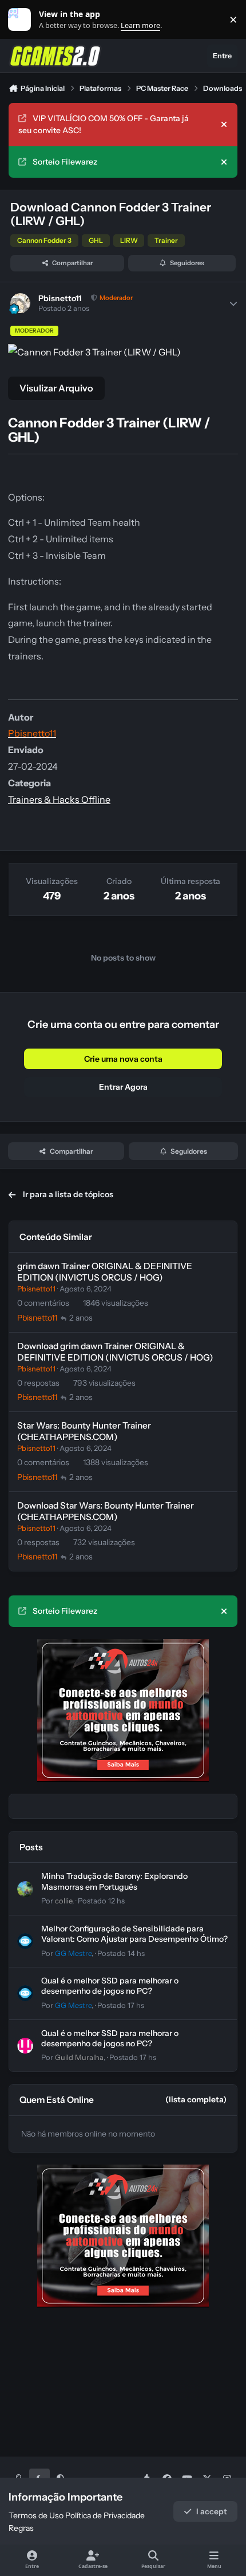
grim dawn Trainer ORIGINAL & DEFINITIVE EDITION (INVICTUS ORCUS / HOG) (105, 1272)
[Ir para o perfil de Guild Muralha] (25, 2046)
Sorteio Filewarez (65, 162)
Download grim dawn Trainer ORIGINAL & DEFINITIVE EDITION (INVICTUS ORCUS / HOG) (115, 1352)
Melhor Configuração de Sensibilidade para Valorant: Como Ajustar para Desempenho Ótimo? (134, 1934)
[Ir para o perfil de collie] (25, 1889)
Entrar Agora (123, 1087)
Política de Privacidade (105, 2515)
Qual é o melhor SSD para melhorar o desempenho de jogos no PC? (110, 1986)
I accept (212, 2511)
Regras (21, 2528)
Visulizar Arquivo (56, 388)
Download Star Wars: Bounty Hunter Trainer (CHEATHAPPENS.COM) (106, 1511)
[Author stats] (233, 303)
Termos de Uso (36, 2515)
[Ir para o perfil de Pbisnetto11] (20, 303)
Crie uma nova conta (123, 1059)
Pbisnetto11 (60, 298)
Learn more (22, 20)
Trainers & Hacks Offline (59, 799)
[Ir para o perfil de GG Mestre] (25, 1941)
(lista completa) (196, 2099)
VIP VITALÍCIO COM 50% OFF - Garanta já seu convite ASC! (104, 124)
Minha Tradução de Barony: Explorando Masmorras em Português (114, 1881)
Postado (101, 1901)
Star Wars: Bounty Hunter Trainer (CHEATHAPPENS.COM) (84, 1431)
